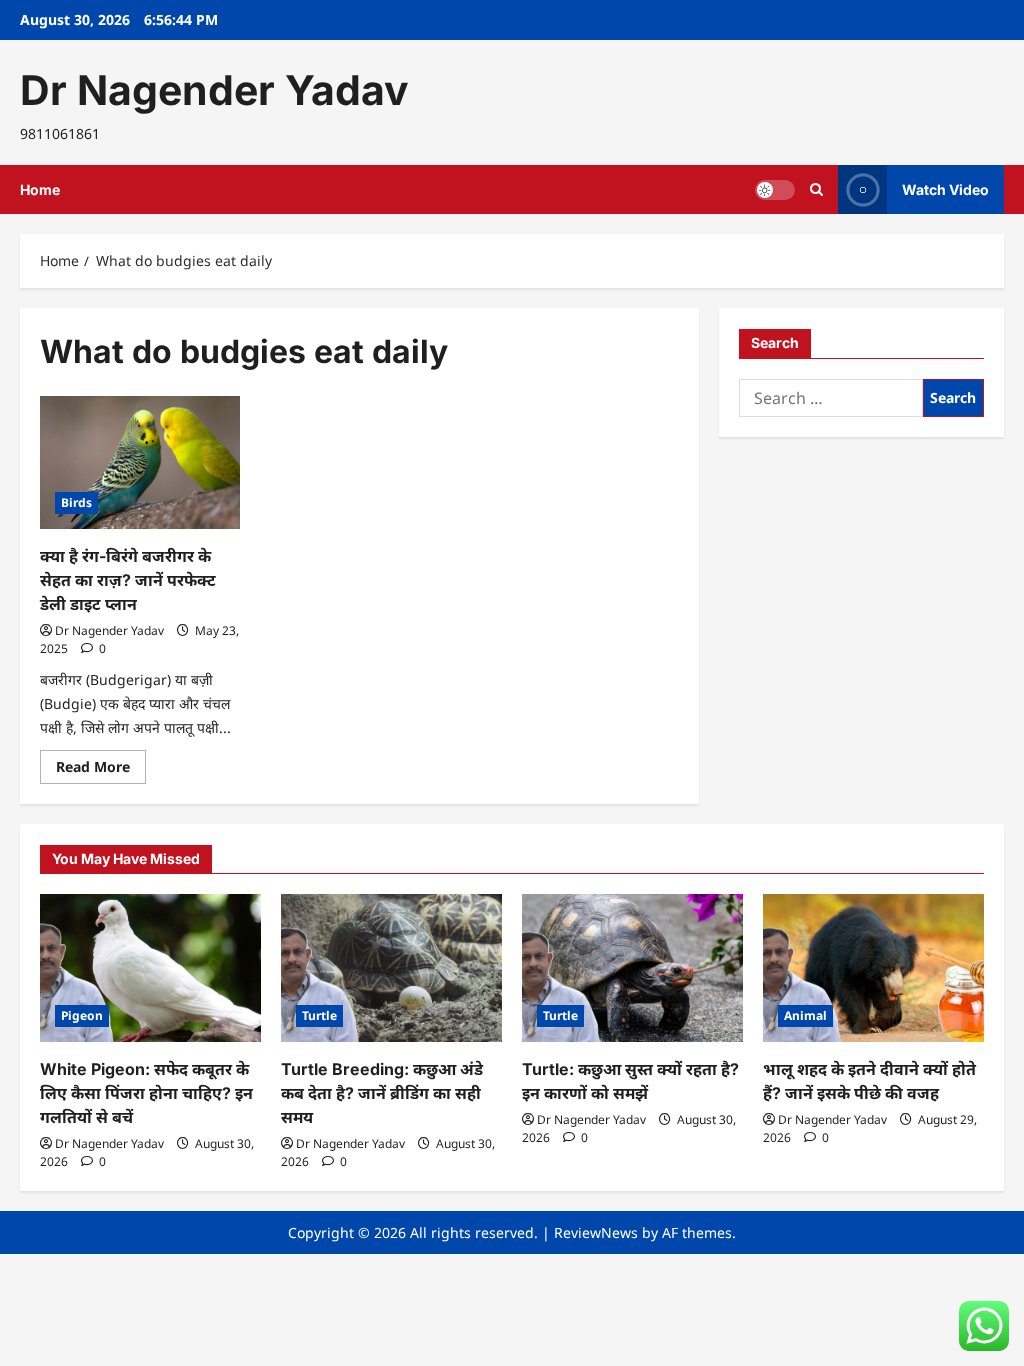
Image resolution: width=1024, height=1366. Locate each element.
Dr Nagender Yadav (214, 90)
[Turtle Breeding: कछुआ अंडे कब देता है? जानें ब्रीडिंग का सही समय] (391, 967)
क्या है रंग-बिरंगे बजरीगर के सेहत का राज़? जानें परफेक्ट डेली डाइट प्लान (128, 580)
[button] (816, 189)
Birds (76, 502)
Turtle (319, 1015)
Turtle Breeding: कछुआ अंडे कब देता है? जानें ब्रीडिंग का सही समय (382, 1093)
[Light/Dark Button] (775, 190)
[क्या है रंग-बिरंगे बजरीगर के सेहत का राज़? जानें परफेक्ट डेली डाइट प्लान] (140, 462)
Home (40, 189)
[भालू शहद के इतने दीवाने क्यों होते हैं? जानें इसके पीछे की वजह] (873, 967)
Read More (101, 770)
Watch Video (945, 189)
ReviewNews (596, 1232)
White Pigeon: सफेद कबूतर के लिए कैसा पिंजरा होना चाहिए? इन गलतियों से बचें (146, 1093)
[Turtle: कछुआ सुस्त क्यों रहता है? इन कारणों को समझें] (632, 967)
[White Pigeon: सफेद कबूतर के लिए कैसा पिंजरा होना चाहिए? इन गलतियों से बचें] (150, 967)
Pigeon (82, 1015)
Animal (805, 1015)
